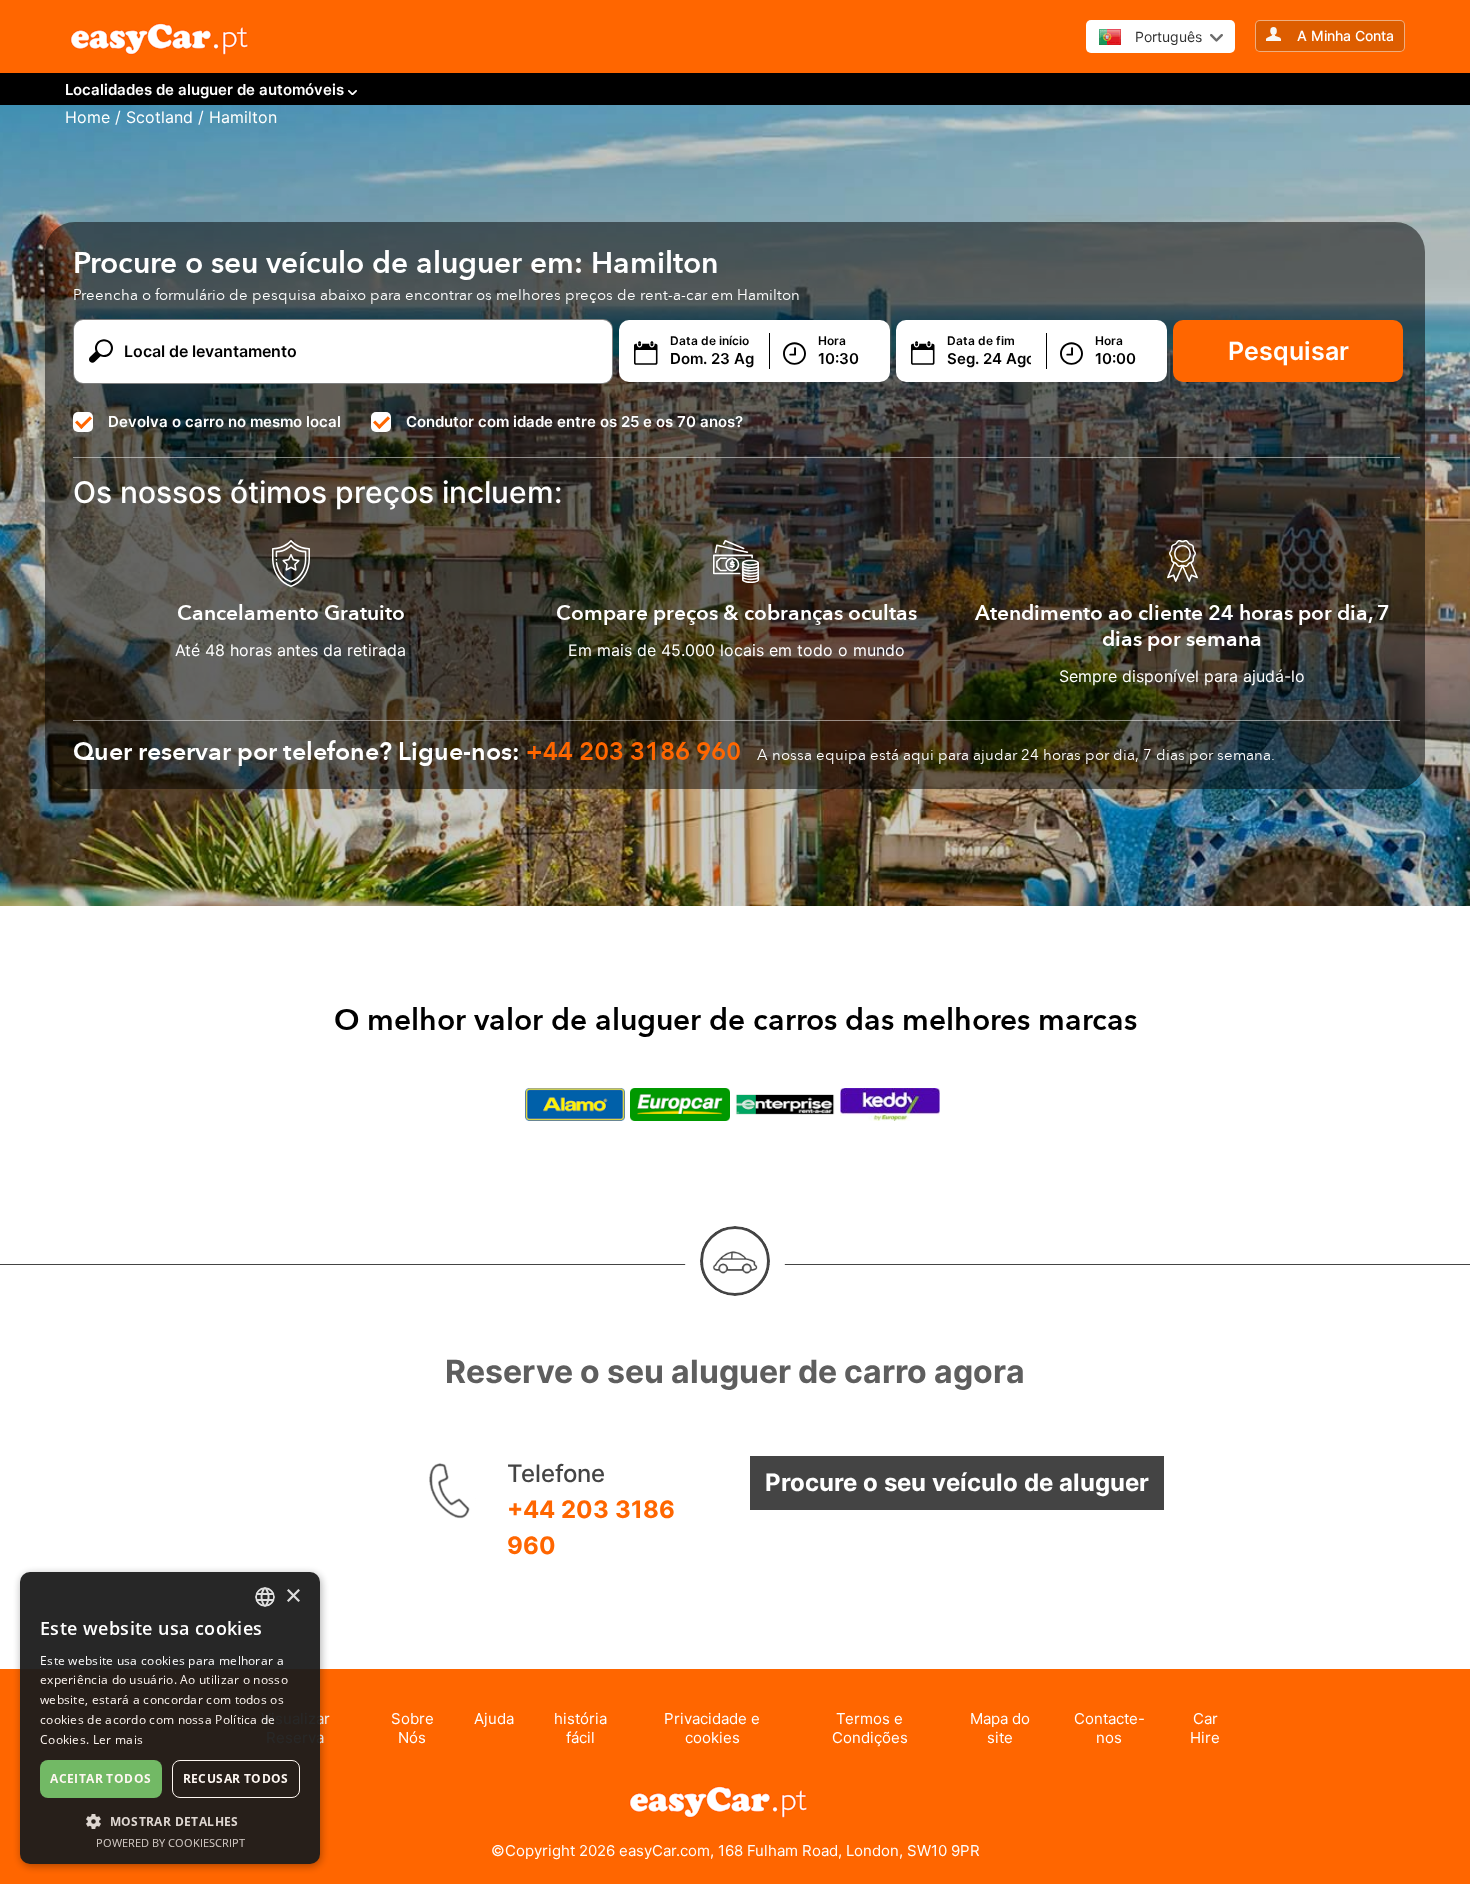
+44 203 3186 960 (591, 1527)
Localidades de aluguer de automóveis (204, 89)
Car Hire (1205, 1728)
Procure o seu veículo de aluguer (957, 1482)
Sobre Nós (412, 1728)
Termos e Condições (870, 1728)
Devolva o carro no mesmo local (224, 421)
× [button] (292, 1596)
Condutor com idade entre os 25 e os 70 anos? (574, 421)
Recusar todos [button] (236, 1778)
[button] (170, 1820)
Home (87, 117)
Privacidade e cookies (712, 1728)
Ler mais (118, 1739)
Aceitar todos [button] (100, 1778)
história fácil (580, 1728)
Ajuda (494, 1718)
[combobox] (265, 1597)
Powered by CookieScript (170, 1842)
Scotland (159, 117)
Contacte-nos (1109, 1728)
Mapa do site (1000, 1728)
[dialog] (170, 1718)
